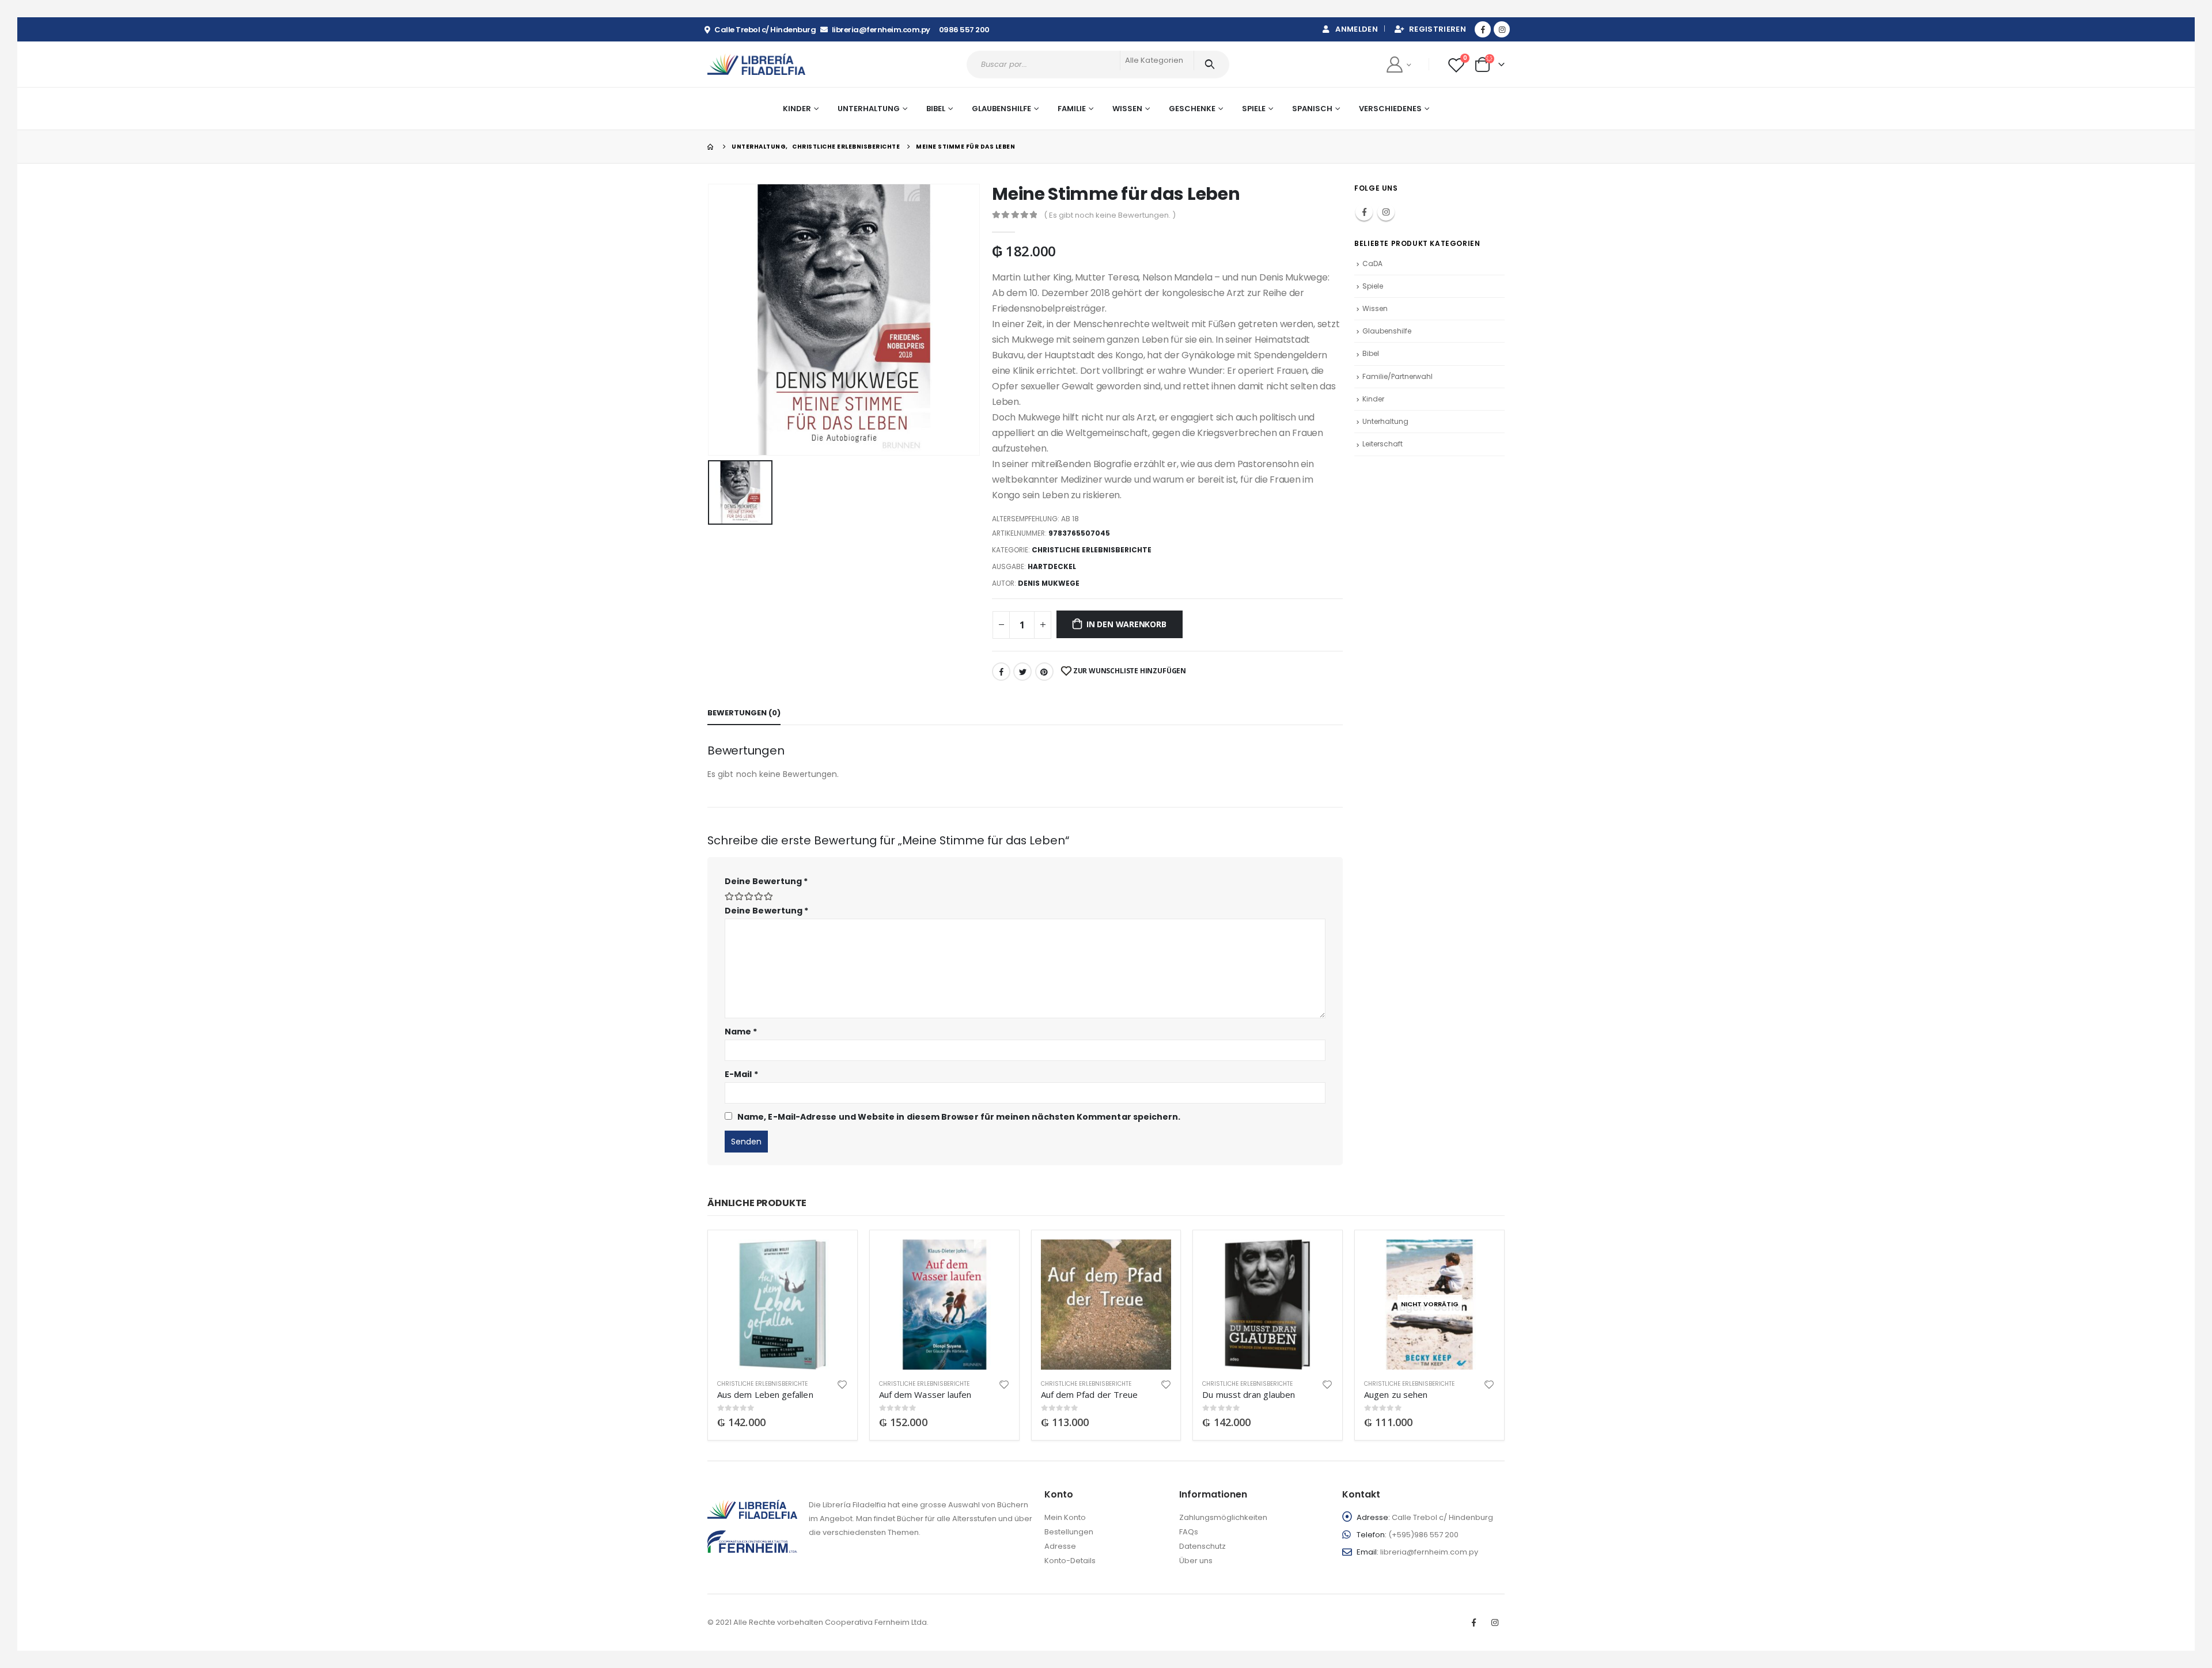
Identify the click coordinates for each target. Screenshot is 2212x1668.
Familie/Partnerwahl (1397, 376)
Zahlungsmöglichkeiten (1223, 1517)
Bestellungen (1069, 1532)
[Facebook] (1483, 29)
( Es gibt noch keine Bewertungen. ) (1110, 215)
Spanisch (1312, 109)
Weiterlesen (1476, 1258)
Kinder (1373, 399)
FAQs (1189, 1532)
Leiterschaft (1382, 444)
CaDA (1372, 264)
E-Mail (741, 1074)
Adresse (1060, 1546)
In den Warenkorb (1126, 624)
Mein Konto (1065, 1517)
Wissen (1375, 308)
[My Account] (1398, 64)
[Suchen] (1212, 65)
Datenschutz (1202, 1546)
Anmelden (1357, 29)
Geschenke (1192, 109)
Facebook (1001, 672)
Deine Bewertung (766, 881)
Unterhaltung (1385, 421)
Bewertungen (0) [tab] (744, 713)
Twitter (1022, 672)
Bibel (1371, 353)
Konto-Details (1070, 1561)
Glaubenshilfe (1001, 109)
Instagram (1386, 212)
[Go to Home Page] (711, 147)
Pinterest (1044, 672)
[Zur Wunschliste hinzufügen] (842, 1384)
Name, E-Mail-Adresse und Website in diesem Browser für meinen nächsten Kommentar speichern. (959, 1117)
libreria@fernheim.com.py (1429, 1552)
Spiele (1254, 109)
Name (741, 1032)
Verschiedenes (1390, 109)
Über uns (1196, 1561)
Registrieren (1438, 29)
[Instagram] (1502, 29)
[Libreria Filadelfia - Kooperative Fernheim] (756, 64)
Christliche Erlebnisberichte (1092, 550)
